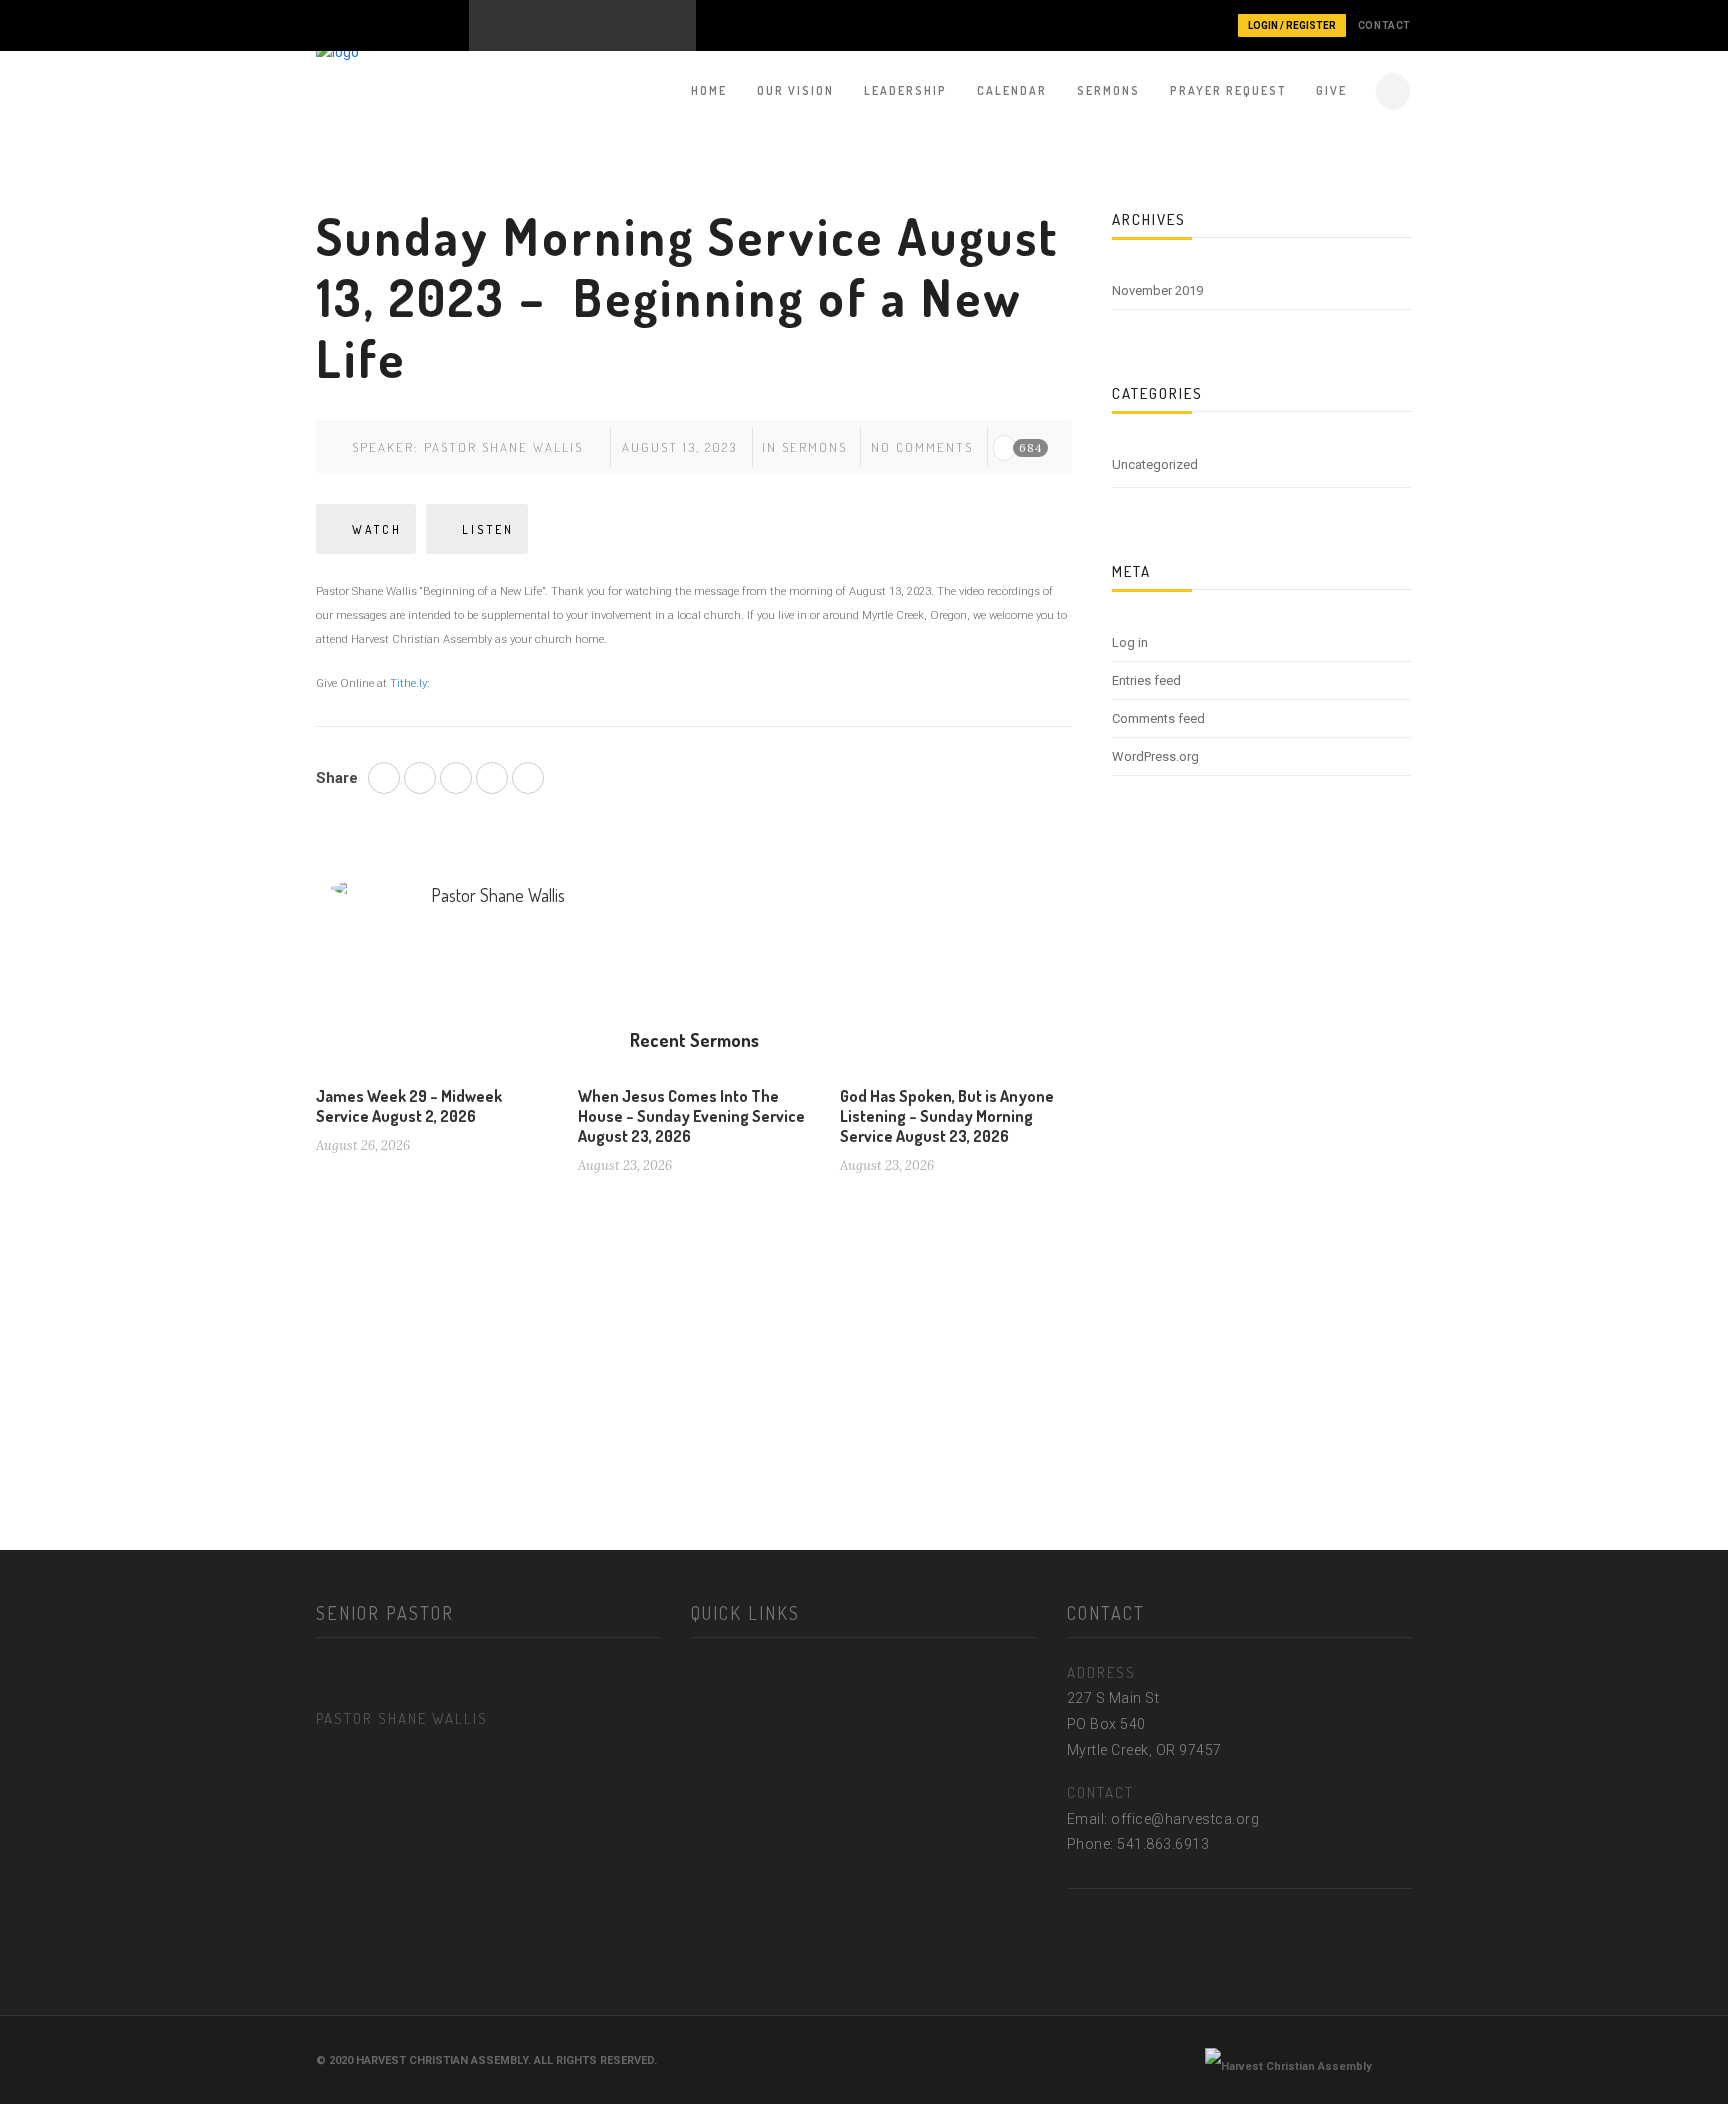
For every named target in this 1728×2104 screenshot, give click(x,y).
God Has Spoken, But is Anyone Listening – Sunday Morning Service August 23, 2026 (947, 1116)
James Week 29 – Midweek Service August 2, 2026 (409, 1106)
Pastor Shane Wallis (503, 447)
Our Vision (795, 90)
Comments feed (1158, 718)
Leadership (905, 90)
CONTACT (1384, 25)
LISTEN (488, 529)
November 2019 (1157, 290)
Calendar (1012, 90)
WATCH (377, 529)
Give (1331, 90)
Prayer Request (1228, 90)
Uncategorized (1155, 464)
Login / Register (1292, 25)
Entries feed (1146, 680)
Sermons (1108, 90)
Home (709, 90)
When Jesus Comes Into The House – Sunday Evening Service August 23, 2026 (691, 1116)
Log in (1130, 642)
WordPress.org (1155, 756)
